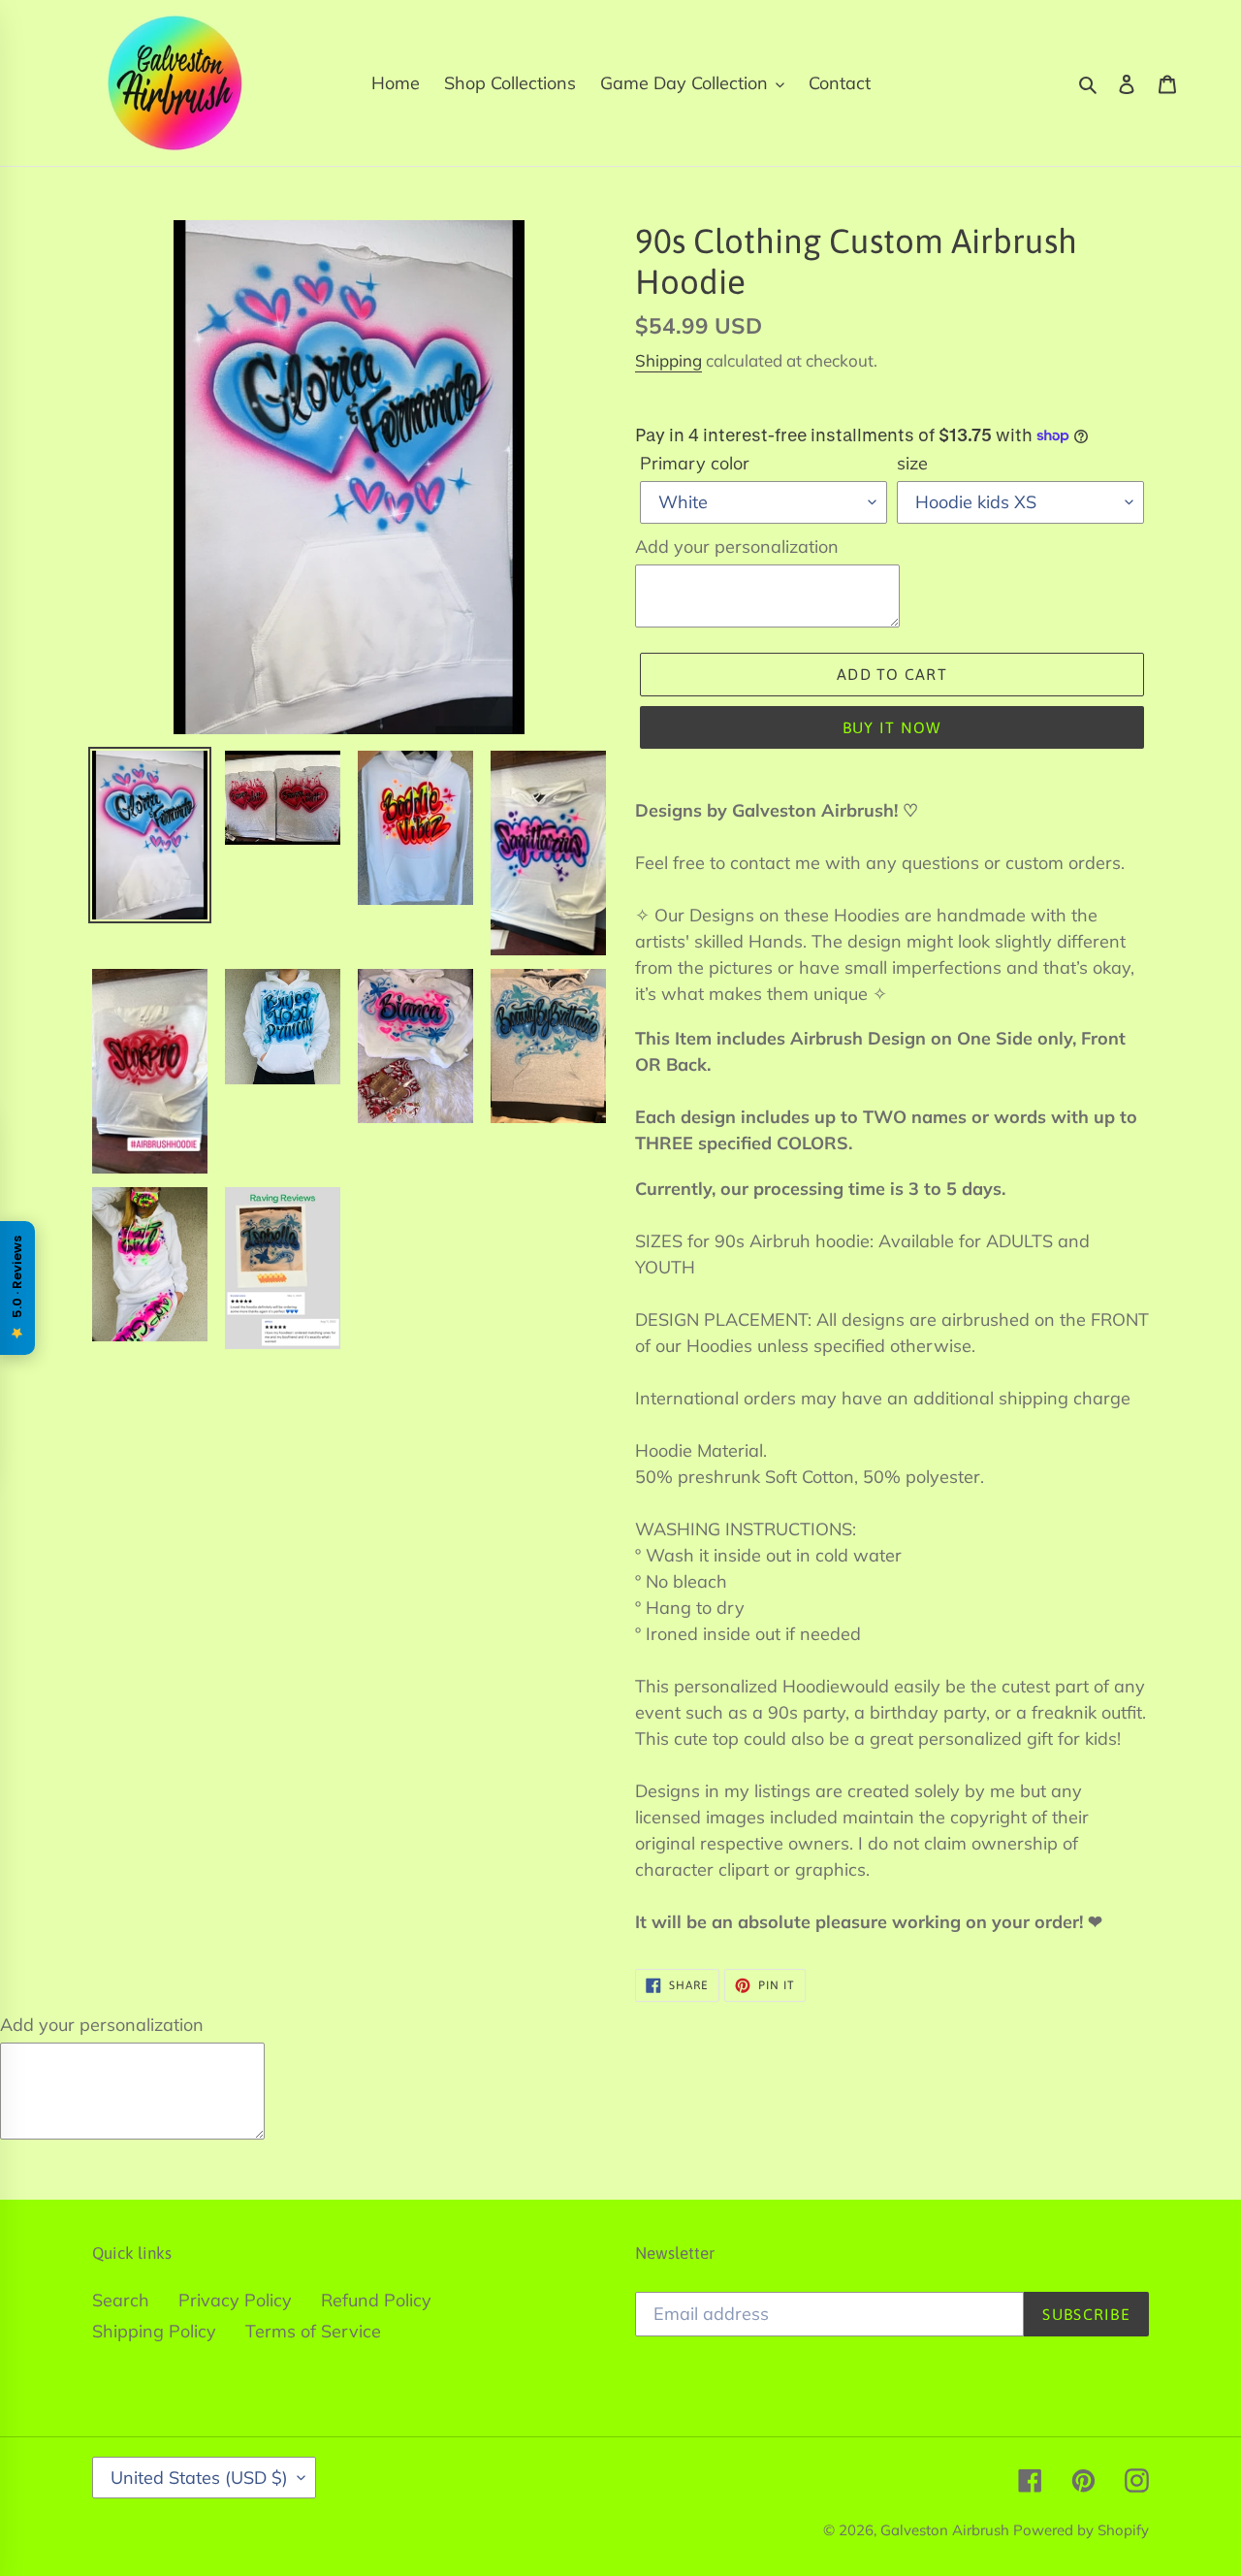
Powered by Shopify (1081, 2530)
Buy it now (892, 727)
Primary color (695, 463)
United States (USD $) (199, 2478)
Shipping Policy (154, 2331)
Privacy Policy (235, 2300)
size (912, 463)
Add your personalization (737, 547)
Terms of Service (313, 2331)
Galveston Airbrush (947, 2530)
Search (121, 2300)
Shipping (668, 360)
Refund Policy (376, 2300)
